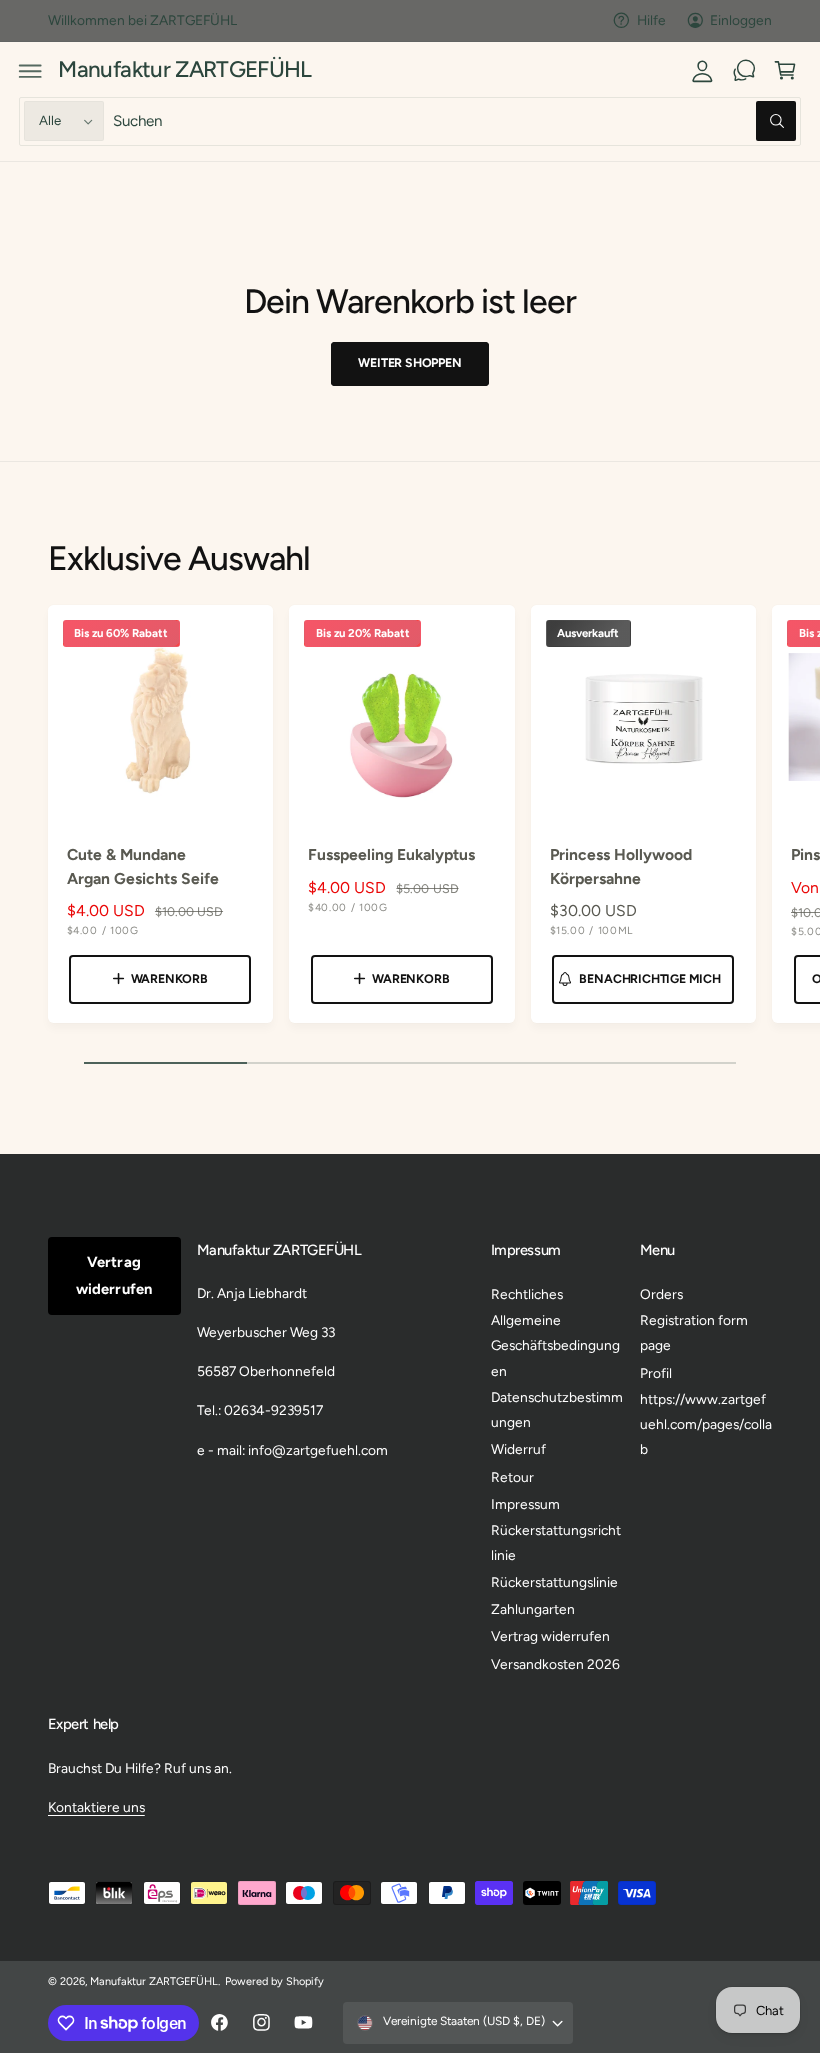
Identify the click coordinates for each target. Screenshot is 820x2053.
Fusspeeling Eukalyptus (391, 854)
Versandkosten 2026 (555, 1664)
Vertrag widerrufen (113, 1275)
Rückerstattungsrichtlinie (556, 1542)
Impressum (525, 1504)
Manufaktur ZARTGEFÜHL (154, 1981)
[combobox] (454, 121)
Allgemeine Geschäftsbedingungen (555, 1345)
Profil (656, 1373)
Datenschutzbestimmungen (557, 1409)
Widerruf (518, 1449)
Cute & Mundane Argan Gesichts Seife (143, 866)
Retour (512, 1477)
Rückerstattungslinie (554, 1582)
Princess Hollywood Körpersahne (621, 866)
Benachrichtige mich (649, 978)
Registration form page (694, 1332)
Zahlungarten (533, 1609)
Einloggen (741, 20)
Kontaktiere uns (96, 1807)
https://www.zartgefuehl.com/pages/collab (706, 1424)
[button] (31, 71)
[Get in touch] (744, 71)
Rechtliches (527, 1294)
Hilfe (651, 20)
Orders (661, 1294)
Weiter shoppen (409, 362)
